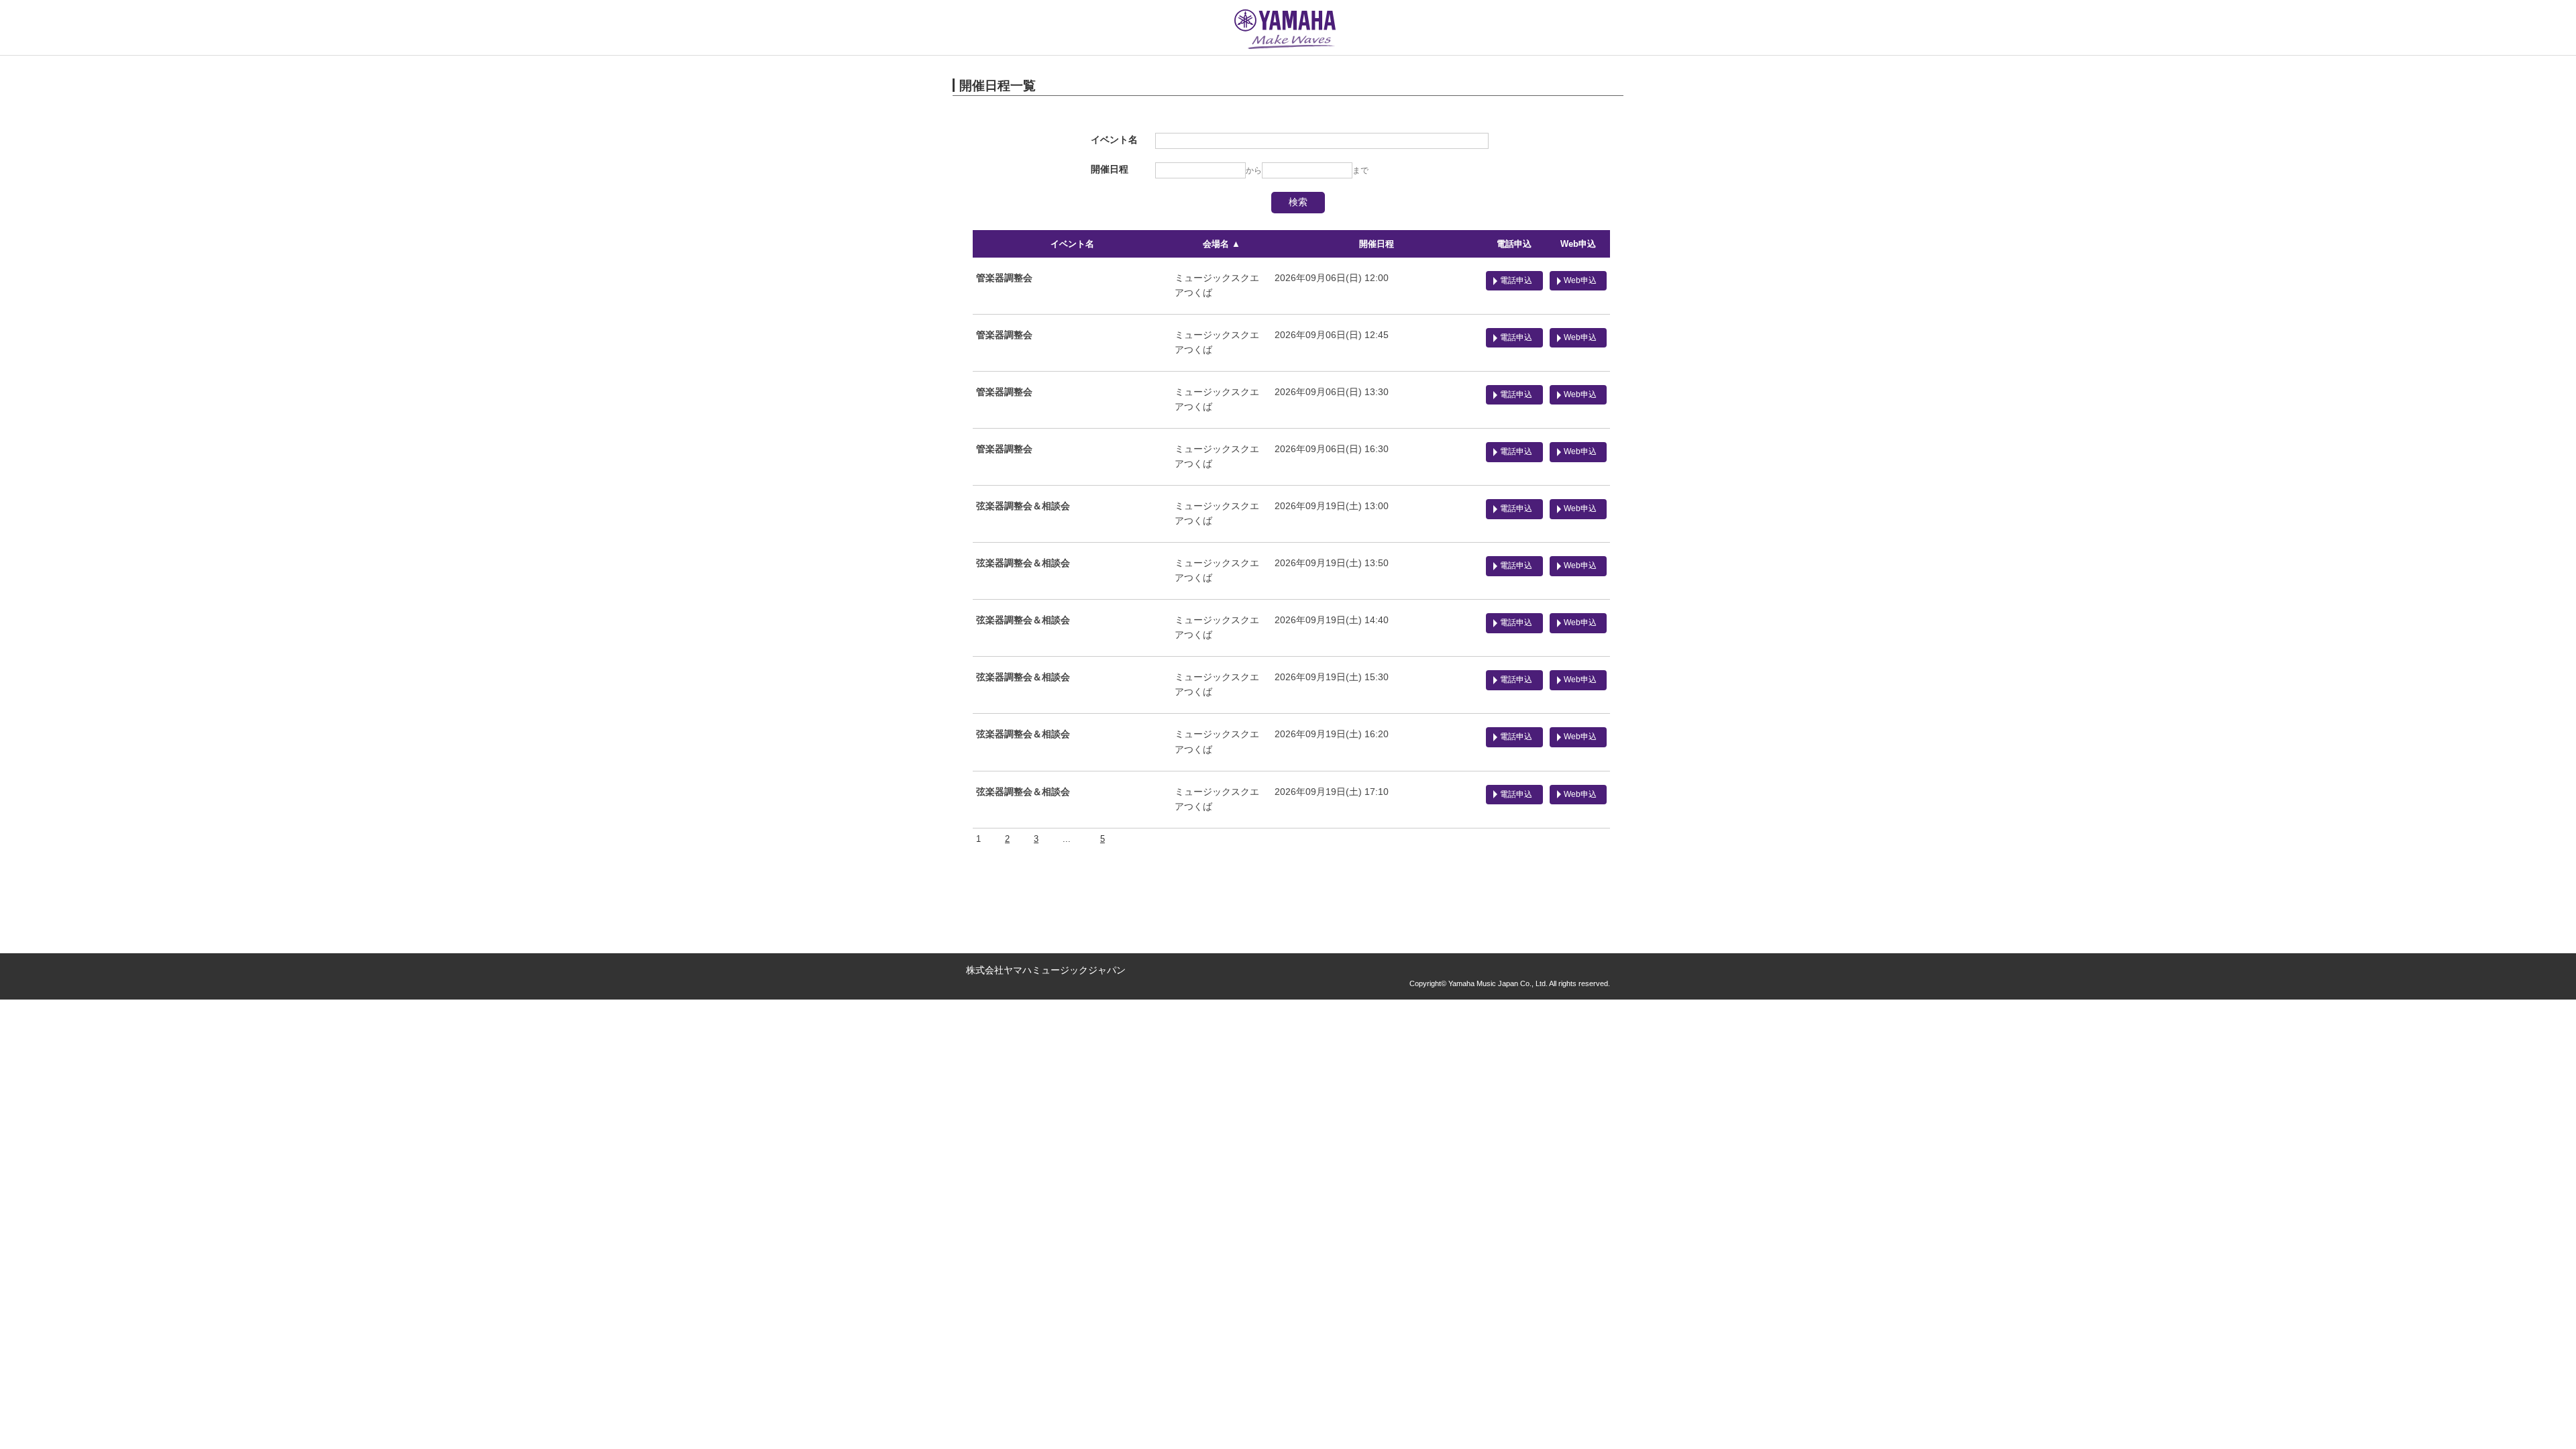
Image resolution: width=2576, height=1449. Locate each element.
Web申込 (1578, 244)
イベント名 (1072, 244)
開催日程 (1377, 244)
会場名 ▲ (1222, 244)
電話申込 (1514, 244)
